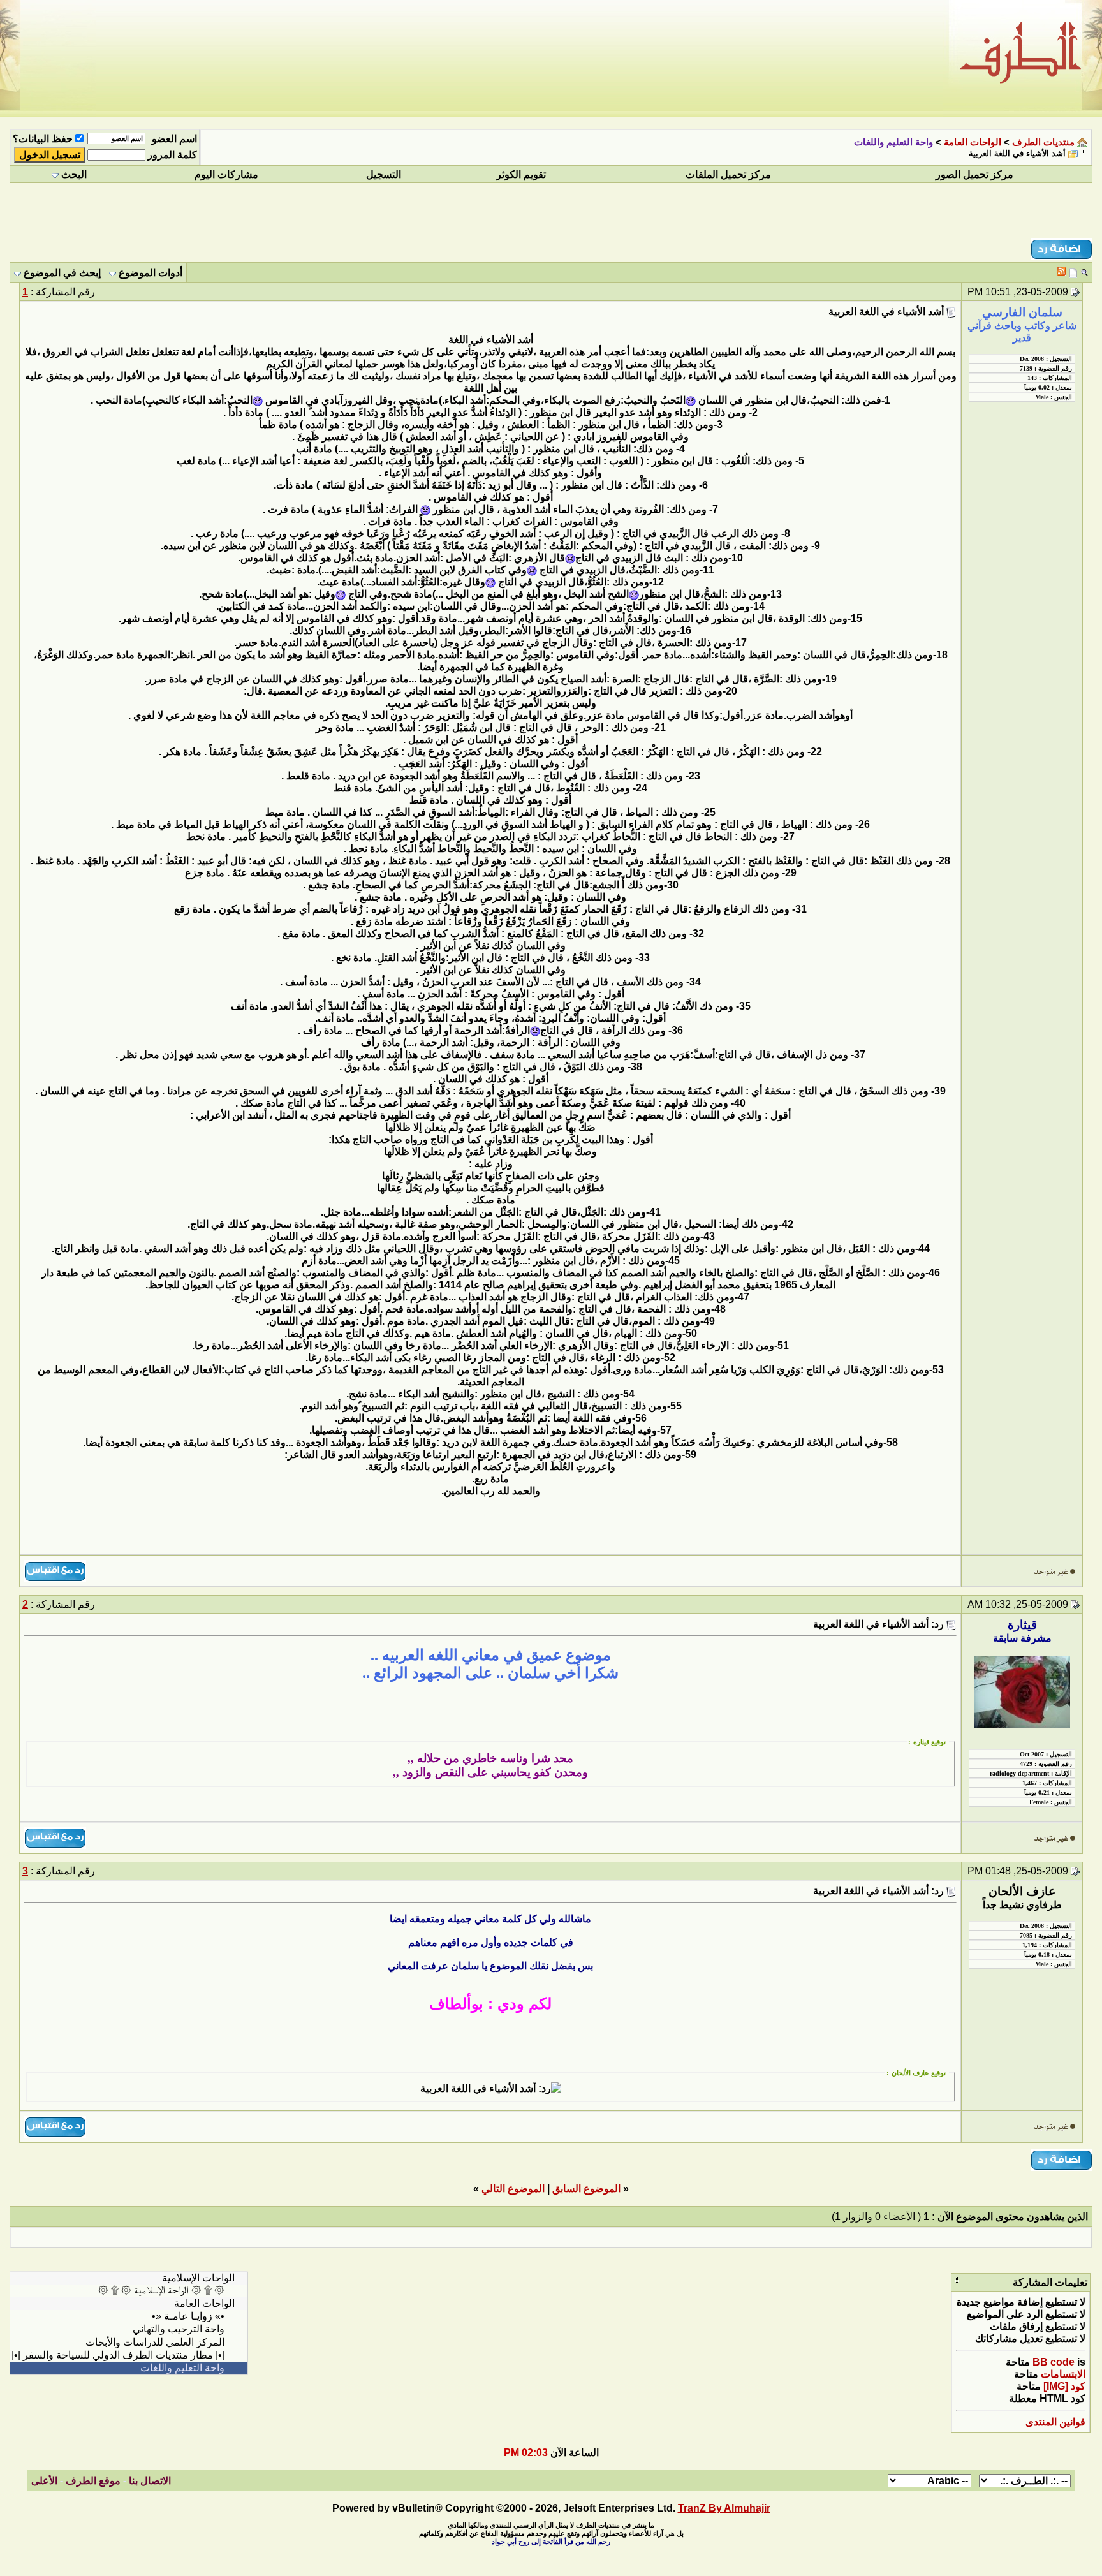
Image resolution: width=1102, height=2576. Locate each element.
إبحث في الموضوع (62, 273)
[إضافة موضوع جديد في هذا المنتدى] (1073, 272)
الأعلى (44, 2481)
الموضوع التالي (513, 2189)
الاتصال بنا (150, 2481)
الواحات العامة (973, 142)
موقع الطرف (93, 2481)
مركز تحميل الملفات (728, 174)
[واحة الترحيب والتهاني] (129, 2329)
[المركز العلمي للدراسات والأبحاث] (129, 2343)
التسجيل (384, 174)
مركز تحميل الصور (974, 174)
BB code (1054, 2362)
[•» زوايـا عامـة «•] (129, 2316)
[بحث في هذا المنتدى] (1084, 272)
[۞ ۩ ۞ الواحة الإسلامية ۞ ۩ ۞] (129, 2291)
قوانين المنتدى (1055, 2422)
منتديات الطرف (1043, 142)
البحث (74, 174)
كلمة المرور (172, 155)
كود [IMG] (1064, 2386)
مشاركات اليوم (226, 174)
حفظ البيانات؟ (43, 139)
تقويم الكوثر (521, 174)
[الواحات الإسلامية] (129, 2278)
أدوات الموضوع (151, 273)
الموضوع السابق (586, 2189)
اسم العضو (174, 139)
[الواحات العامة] (129, 2304)
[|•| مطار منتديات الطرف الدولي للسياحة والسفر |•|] (129, 2355)
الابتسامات (1063, 2374)
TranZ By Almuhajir (724, 2508)
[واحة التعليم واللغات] (129, 2368)
